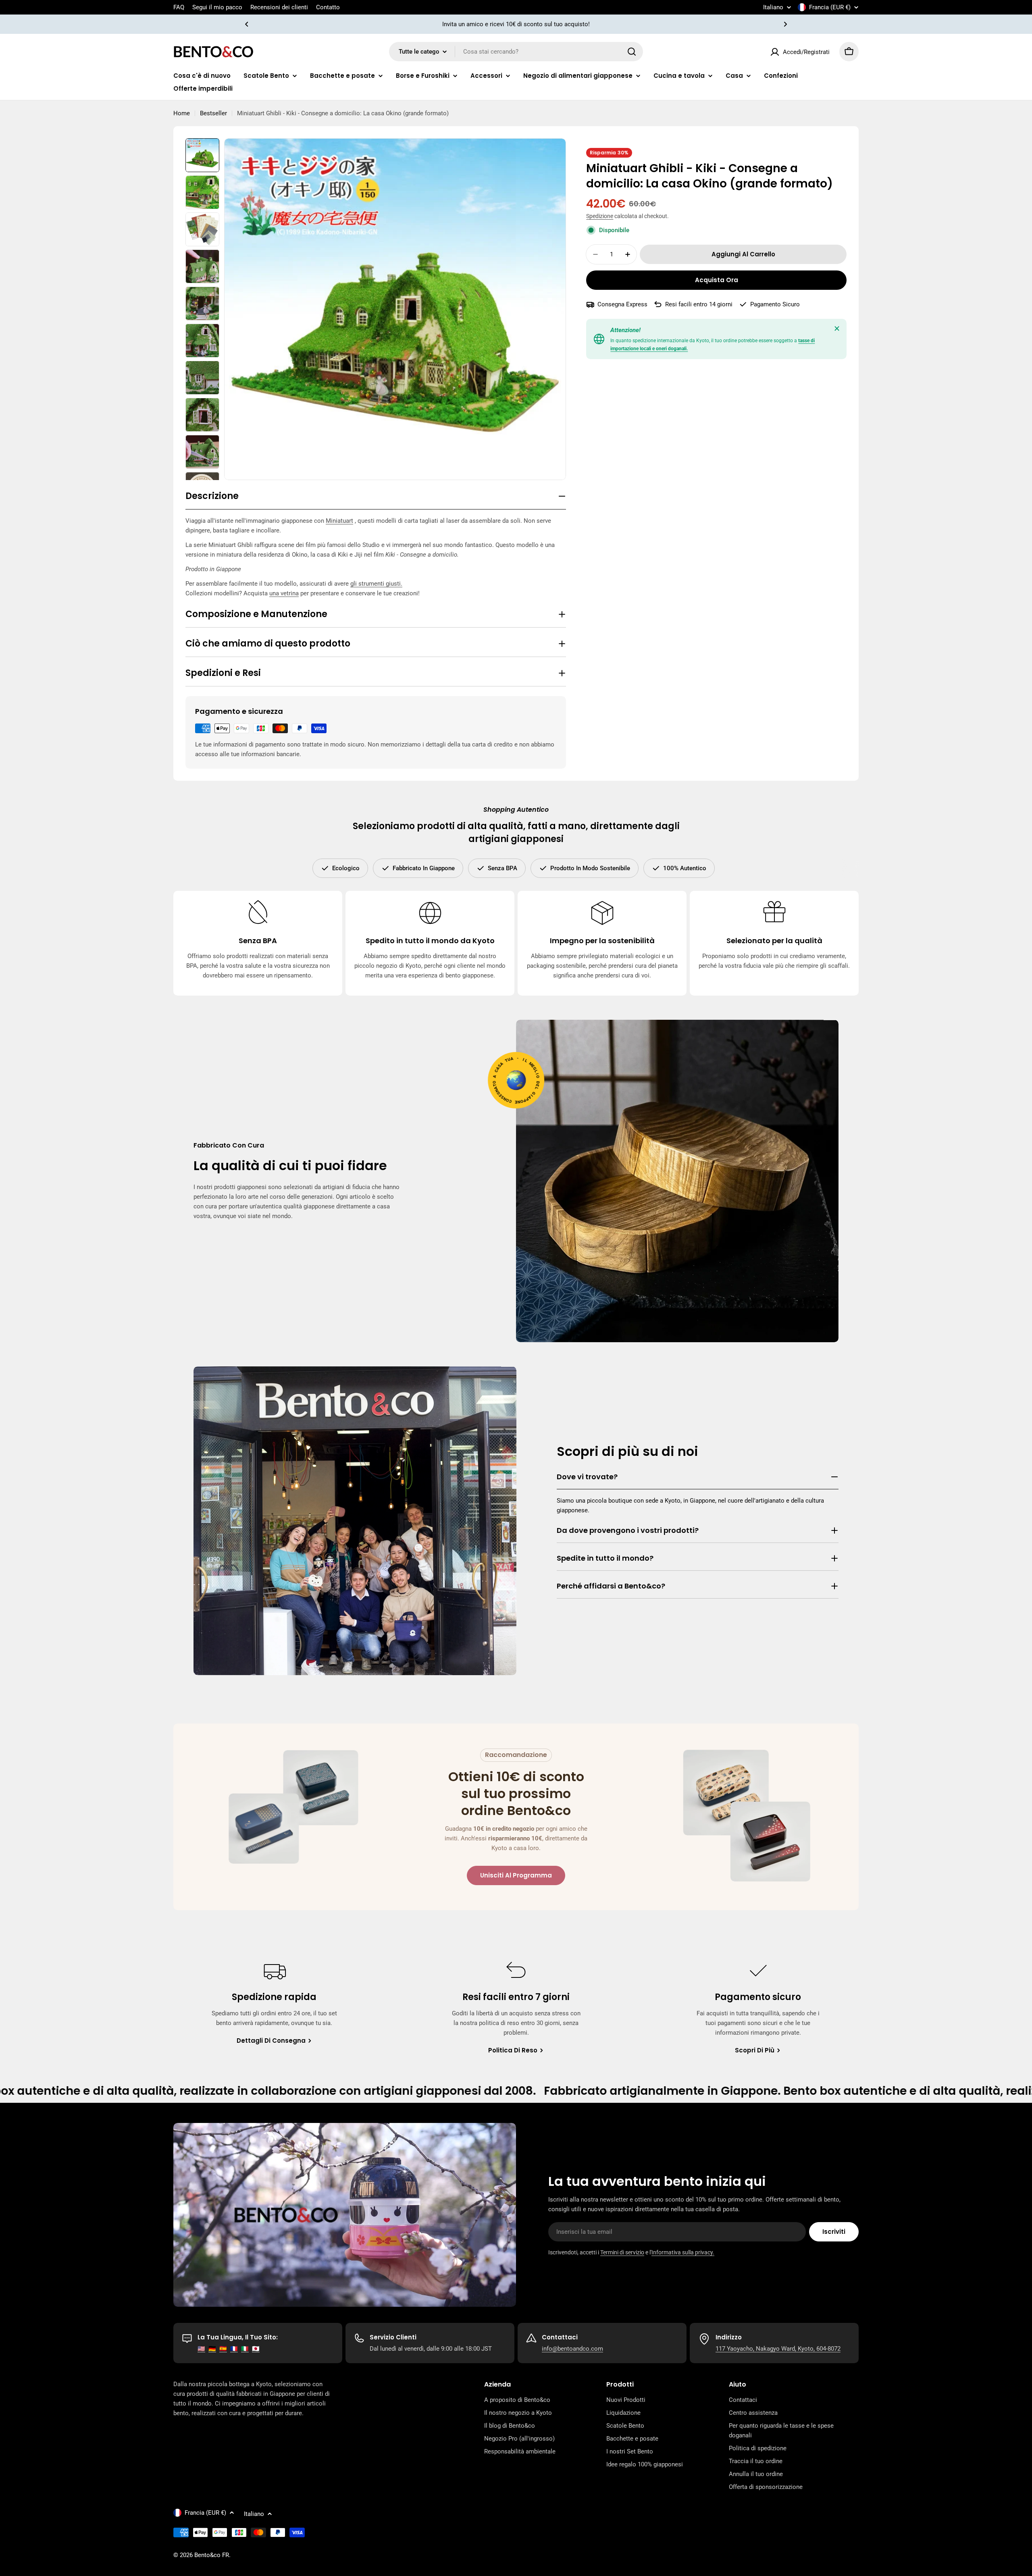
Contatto (328, 7)
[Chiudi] (837, 328)
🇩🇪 (212, 2349)
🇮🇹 (245, 2349)
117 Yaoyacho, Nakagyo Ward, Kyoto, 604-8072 (778, 2349)
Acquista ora (717, 280)
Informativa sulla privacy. (683, 2252)
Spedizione (600, 216)
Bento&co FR (212, 2555)
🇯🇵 (256, 2349)
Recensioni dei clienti (279, 7)
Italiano (773, 7)
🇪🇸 (223, 2349)
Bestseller (213, 113)
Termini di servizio (622, 2252)
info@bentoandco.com (572, 2349)
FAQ (179, 7)
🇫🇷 (234, 2349)
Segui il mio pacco (217, 7)
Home (182, 113)
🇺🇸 (201, 2349)
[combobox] (516, 52)
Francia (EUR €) (830, 7)
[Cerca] (632, 52)
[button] (247, 24)
